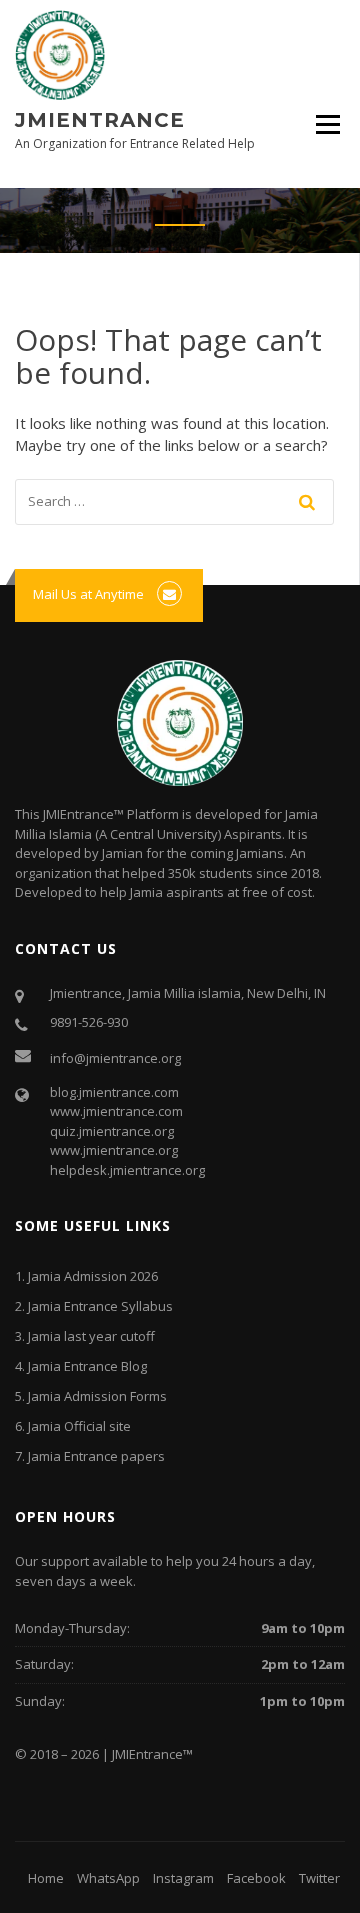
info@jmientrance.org (115, 1058)
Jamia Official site (79, 1426)
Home (46, 1878)
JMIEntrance (100, 120)
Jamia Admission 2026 (93, 1276)
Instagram (183, 1878)
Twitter (319, 1878)
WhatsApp (108, 1878)
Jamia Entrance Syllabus (100, 1306)
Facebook (256, 1878)
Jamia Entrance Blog (87, 1366)
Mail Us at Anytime (88, 594)
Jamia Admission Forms (97, 1396)
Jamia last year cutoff (91, 1336)
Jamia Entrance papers (96, 1456)
